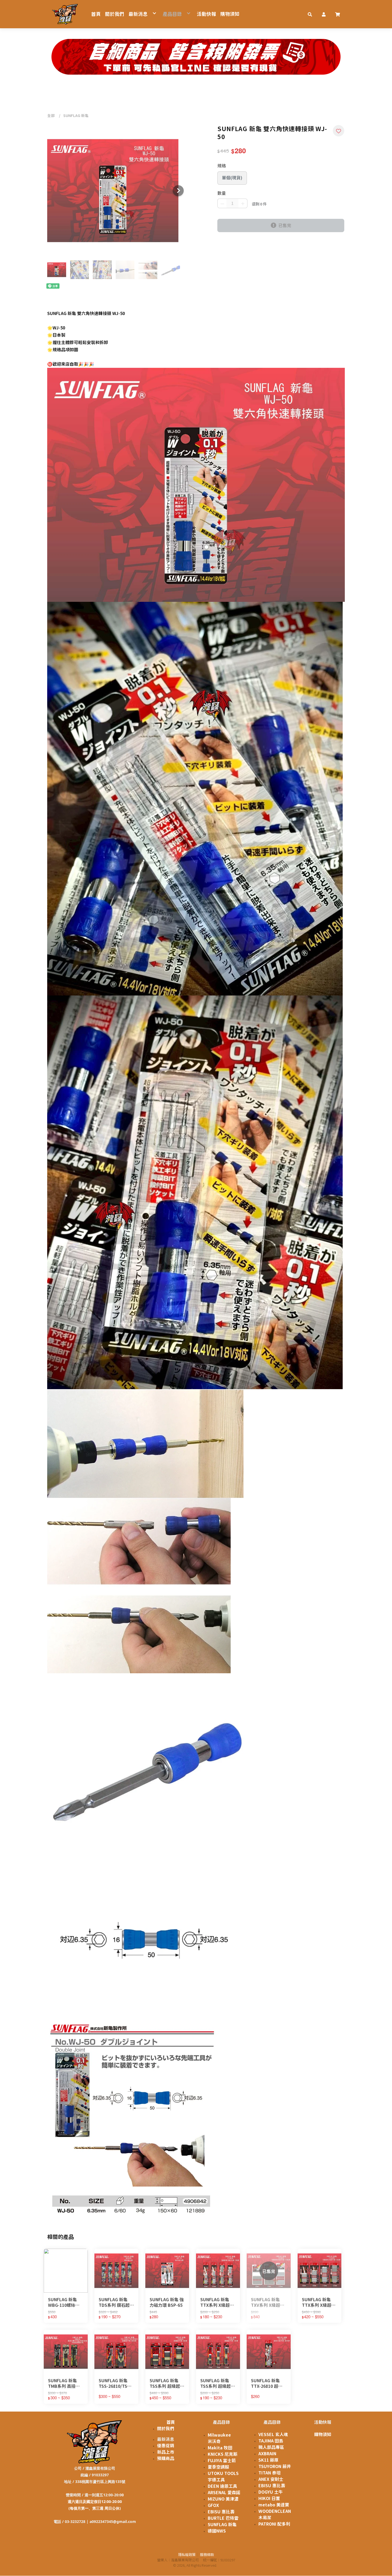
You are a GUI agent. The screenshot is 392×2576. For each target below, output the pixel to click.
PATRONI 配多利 (274, 2524)
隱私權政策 (187, 2555)
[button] (310, 14)
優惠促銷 (166, 2446)
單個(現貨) (232, 178)
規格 (222, 166)
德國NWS (217, 2531)
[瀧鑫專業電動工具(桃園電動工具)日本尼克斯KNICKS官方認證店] (65, 14)
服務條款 (207, 2555)
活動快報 (323, 2422)
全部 (51, 116)
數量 (222, 193)
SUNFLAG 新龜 (76, 116)
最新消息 (166, 2439)
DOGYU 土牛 (271, 2492)
